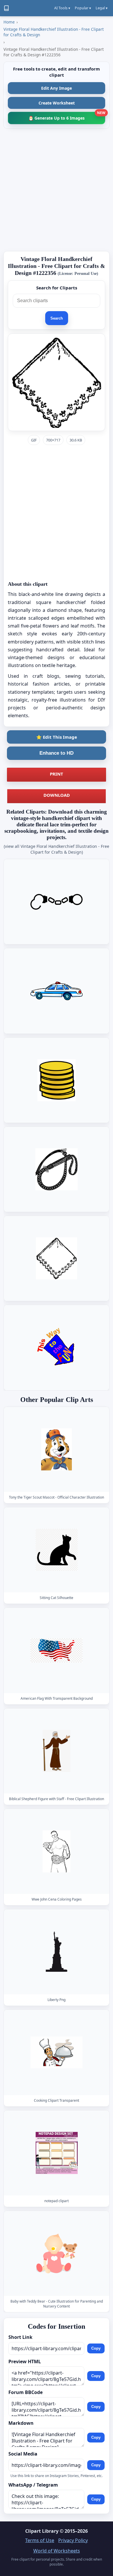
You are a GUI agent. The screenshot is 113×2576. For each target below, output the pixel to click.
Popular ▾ (83, 8)
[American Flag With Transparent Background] (57, 1650)
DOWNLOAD (57, 795)
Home (9, 22)
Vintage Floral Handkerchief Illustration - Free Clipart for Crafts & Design (54, 32)
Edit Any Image (57, 88)
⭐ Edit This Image (57, 737)
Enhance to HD (57, 753)
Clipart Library (42, 2531)
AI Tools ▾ (62, 8)
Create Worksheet (57, 103)
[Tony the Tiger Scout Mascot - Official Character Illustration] (57, 1449)
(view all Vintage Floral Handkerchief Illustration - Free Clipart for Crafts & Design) (57, 849)
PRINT (57, 774)
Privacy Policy (73, 2540)
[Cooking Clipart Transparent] (57, 2052)
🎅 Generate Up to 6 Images (67, 116)
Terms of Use (40, 2540)
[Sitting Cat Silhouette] (57, 1550)
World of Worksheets (57, 2551)
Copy (96, 2348)
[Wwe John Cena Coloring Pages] (57, 1851)
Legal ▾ (102, 8)
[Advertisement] (57, 190)
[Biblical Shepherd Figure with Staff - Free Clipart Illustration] (57, 1751)
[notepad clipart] (57, 2153)
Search (57, 318)
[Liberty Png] (57, 1952)
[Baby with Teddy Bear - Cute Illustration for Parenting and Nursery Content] (57, 2253)
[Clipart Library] (6, 8)
